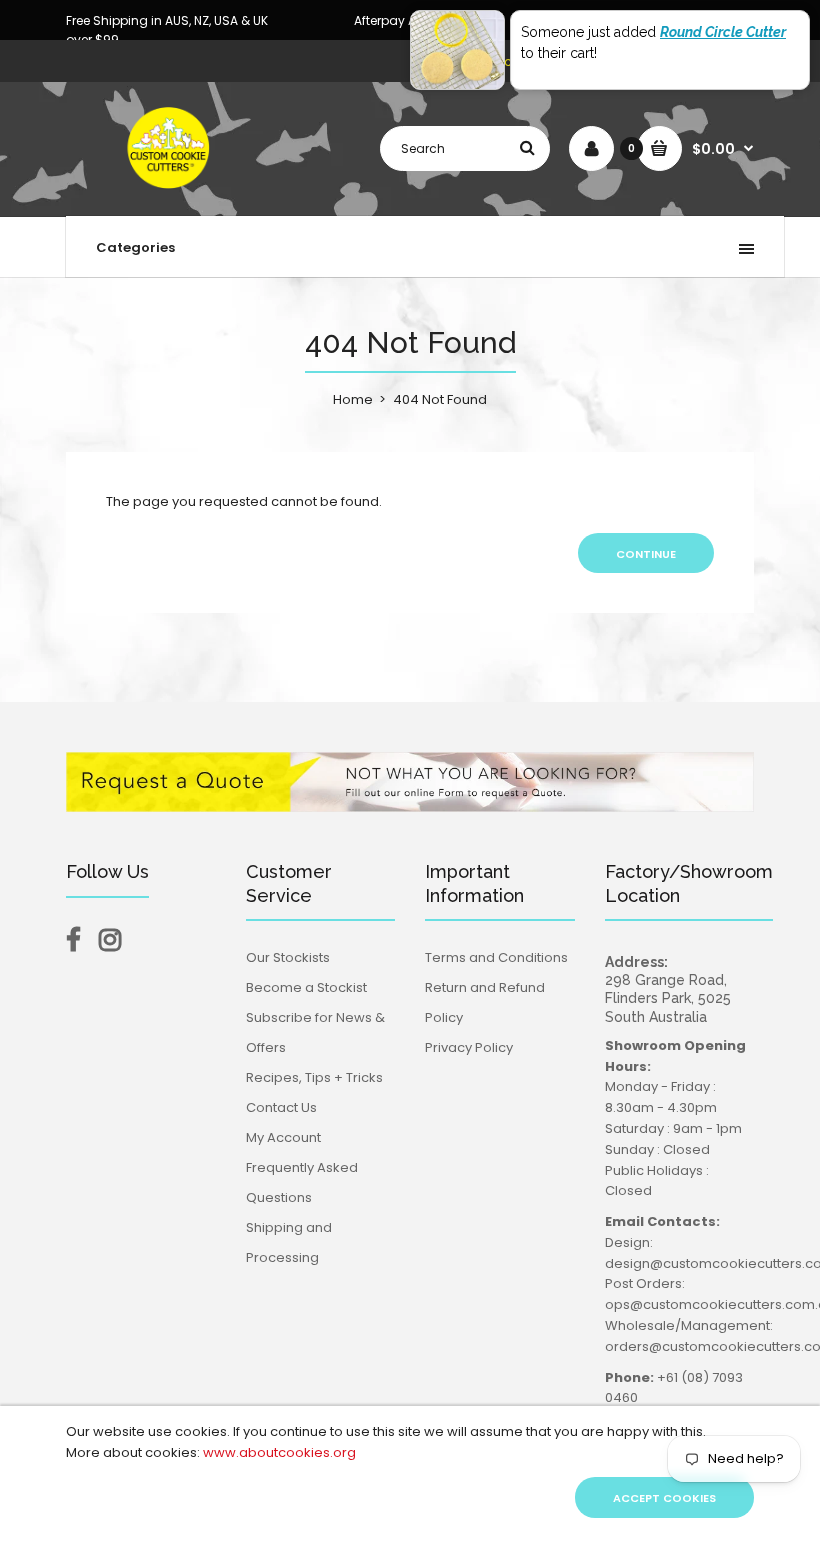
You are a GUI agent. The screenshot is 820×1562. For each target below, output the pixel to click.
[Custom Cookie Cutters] (170, 195)
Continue (646, 554)
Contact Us (281, 1107)
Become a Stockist (306, 987)
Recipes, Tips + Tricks (314, 1077)
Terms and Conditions (496, 957)
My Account (283, 1137)
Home (353, 399)
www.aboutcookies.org (279, 1452)
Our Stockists (288, 957)
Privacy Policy (469, 1047)
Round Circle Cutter (723, 32)
